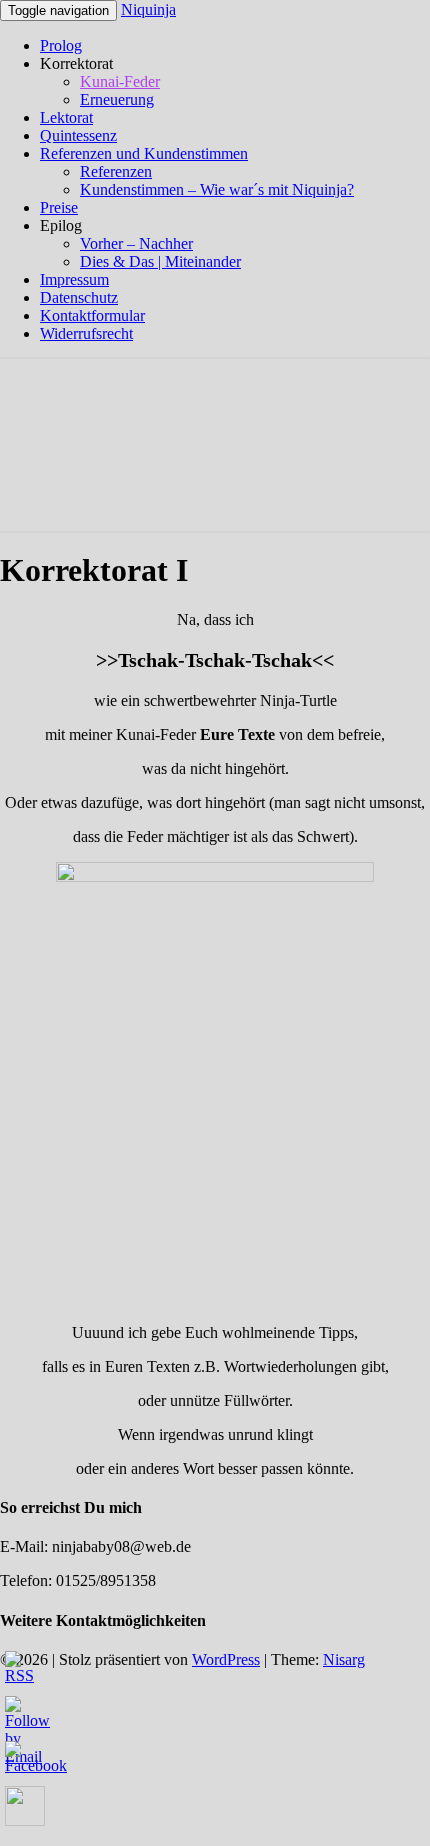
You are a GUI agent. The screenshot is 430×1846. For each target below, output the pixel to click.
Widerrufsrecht (86, 333)
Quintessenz (78, 135)
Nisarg (344, 1659)
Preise (59, 207)
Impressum (74, 279)
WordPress (226, 1659)
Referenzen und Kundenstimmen (144, 153)
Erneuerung (117, 99)
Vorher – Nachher (136, 243)
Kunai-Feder (120, 81)
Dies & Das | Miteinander (160, 261)
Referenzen (116, 171)
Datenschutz (79, 297)
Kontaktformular (92, 315)
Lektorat (66, 117)
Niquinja (148, 9)
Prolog (61, 45)
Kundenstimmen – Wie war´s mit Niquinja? (217, 189)
